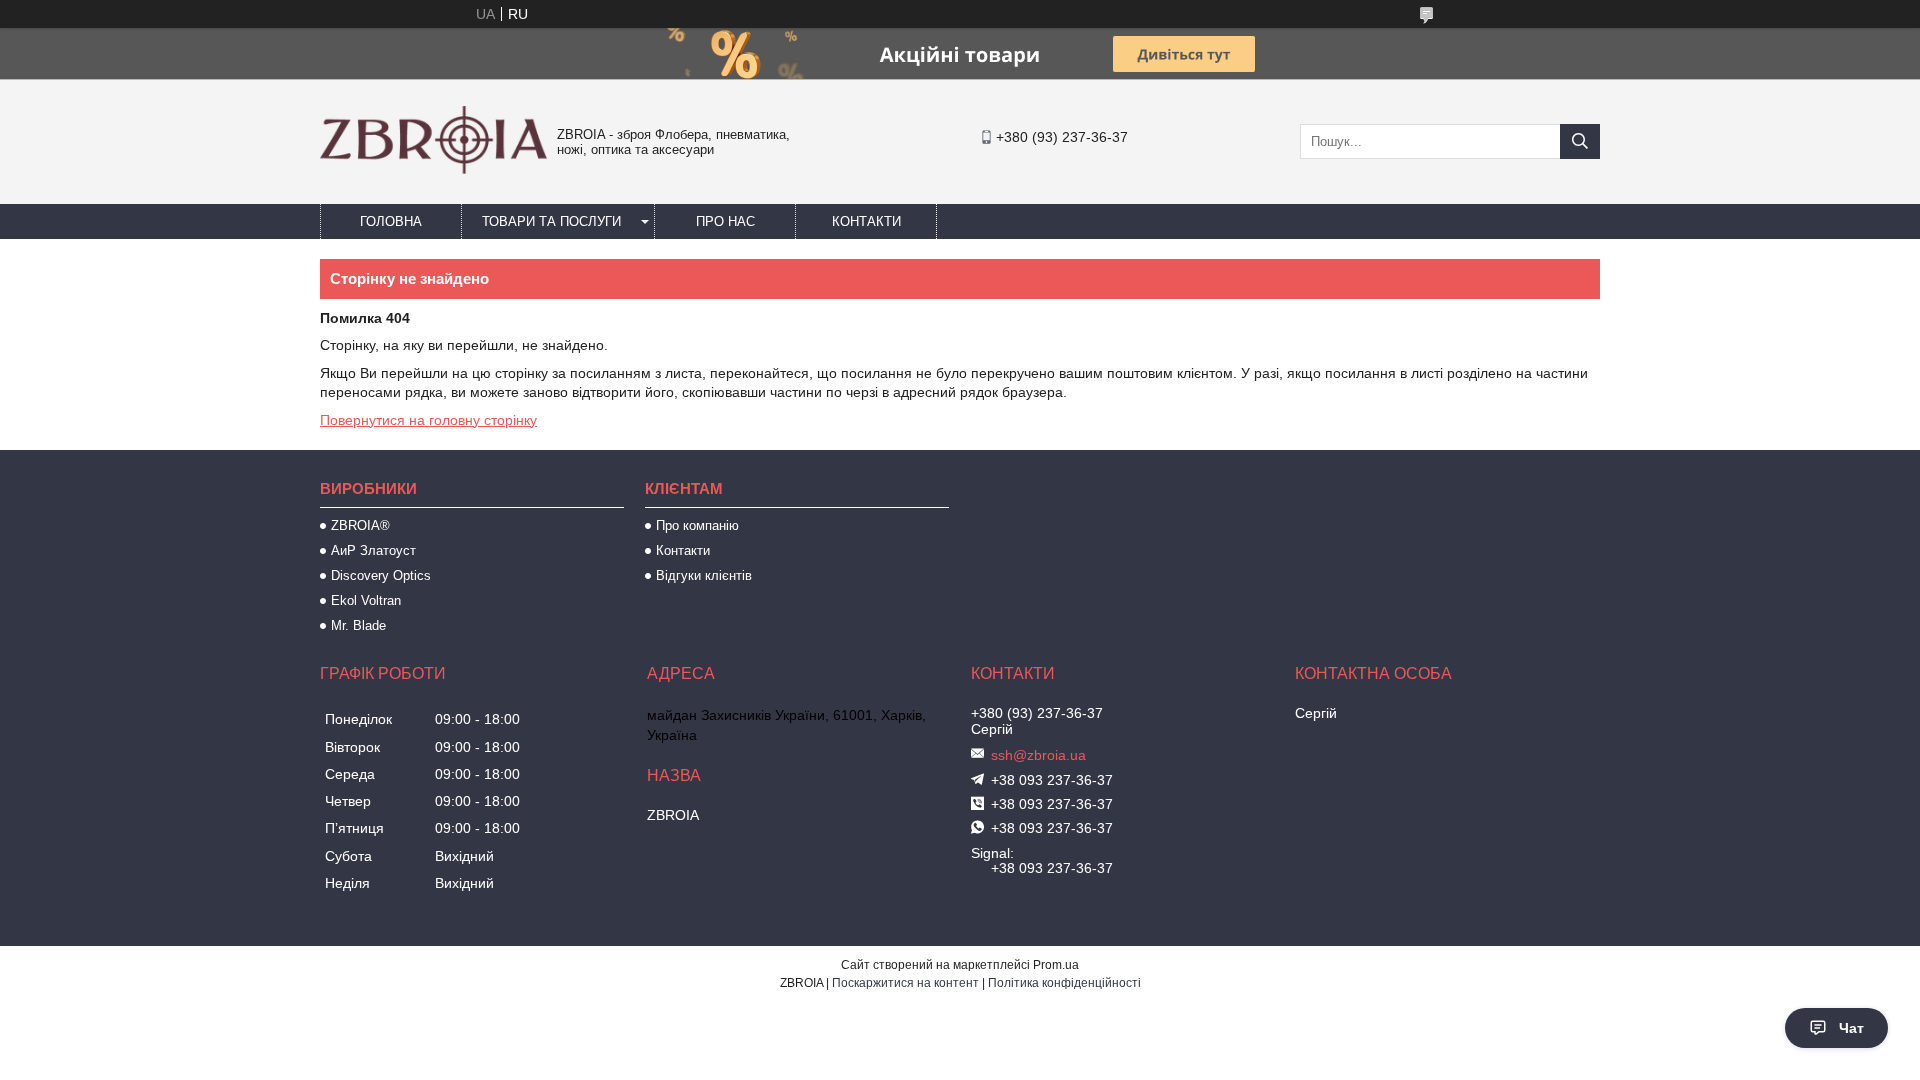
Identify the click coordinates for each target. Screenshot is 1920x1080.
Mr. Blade (358, 625)
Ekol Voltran (366, 600)
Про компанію (697, 525)
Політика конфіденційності (1064, 983)
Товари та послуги (551, 221)
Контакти (866, 221)
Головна (391, 221)
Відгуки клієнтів (704, 575)
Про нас (725, 221)
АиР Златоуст (373, 550)
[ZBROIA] (433, 169)
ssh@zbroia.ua (1038, 755)
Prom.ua (1056, 965)
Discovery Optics (381, 575)
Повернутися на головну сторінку (428, 420)
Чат (1851, 1028)
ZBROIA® (360, 525)
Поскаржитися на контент (905, 983)
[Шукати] (1580, 141)
